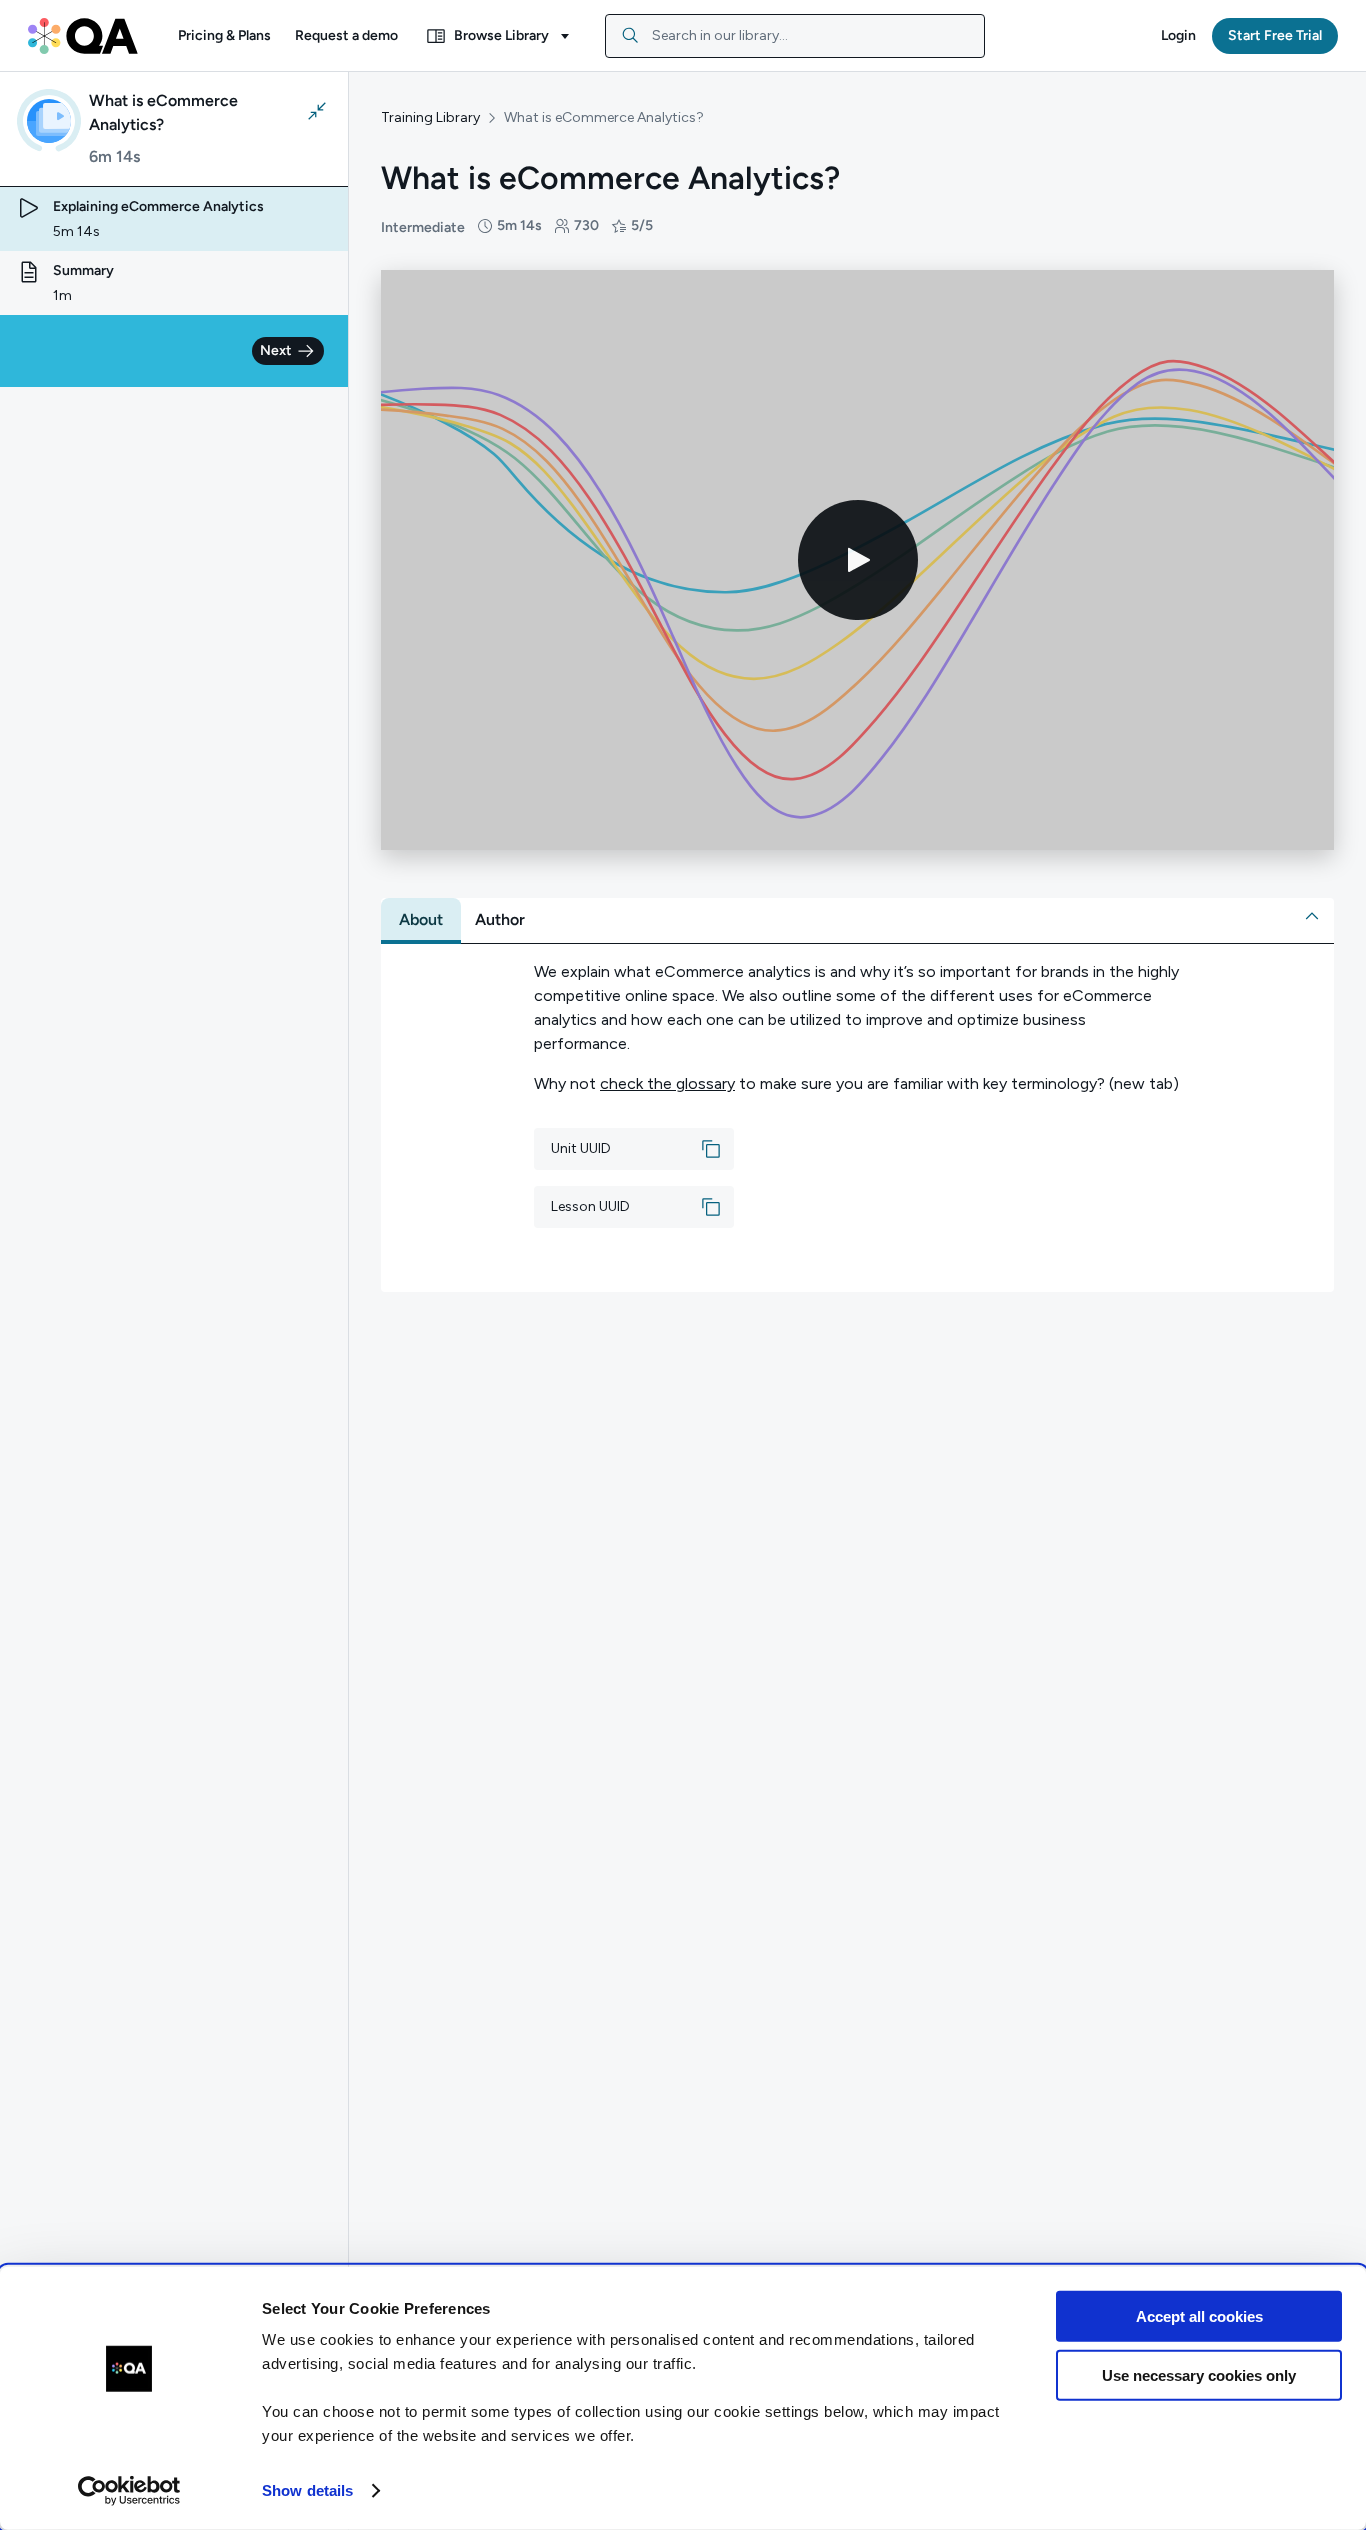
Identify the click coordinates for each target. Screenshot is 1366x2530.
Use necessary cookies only (1199, 2374)
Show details (307, 2490)
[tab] (421, 920)
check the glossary (667, 1083)
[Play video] (858, 560)
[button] (224, 36)
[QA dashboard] (83, 36)
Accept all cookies (1199, 2316)
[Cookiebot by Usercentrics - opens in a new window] (129, 2491)
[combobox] (795, 36)
